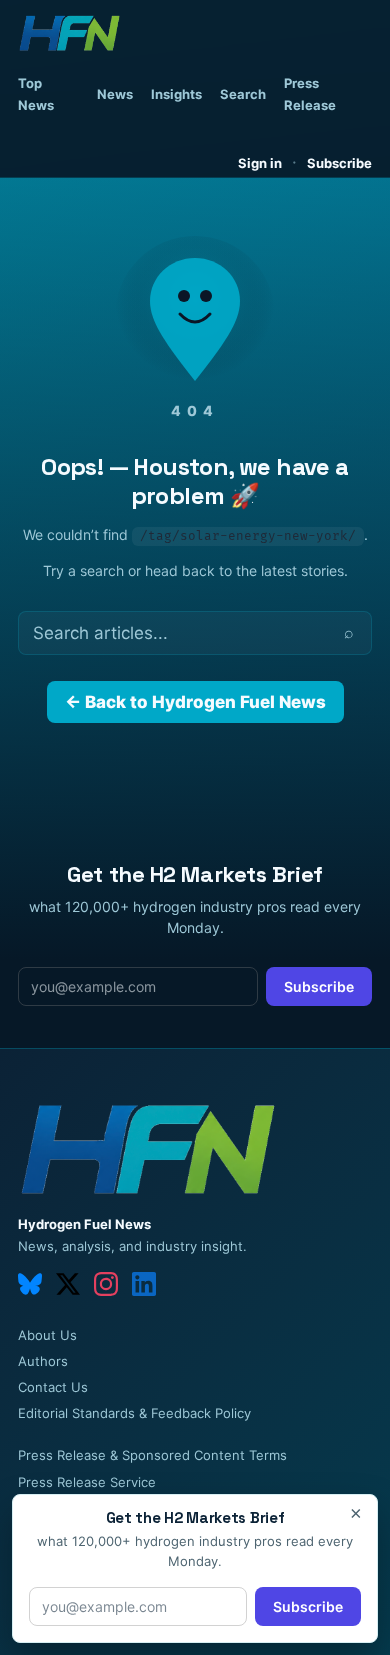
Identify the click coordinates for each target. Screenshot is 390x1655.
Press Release (310, 94)
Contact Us (53, 1387)
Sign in (260, 163)
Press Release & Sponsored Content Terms (152, 1455)
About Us (47, 1335)
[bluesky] (30, 1284)
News (115, 94)
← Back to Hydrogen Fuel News (195, 702)
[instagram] (106, 1284)
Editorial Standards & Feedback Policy (134, 1413)
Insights (176, 94)
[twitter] (68, 1284)
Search (243, 94)
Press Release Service (87, 1482)
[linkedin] (144, 1284)
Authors (43, 1361)
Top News (36, 94)
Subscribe (339, 163)
